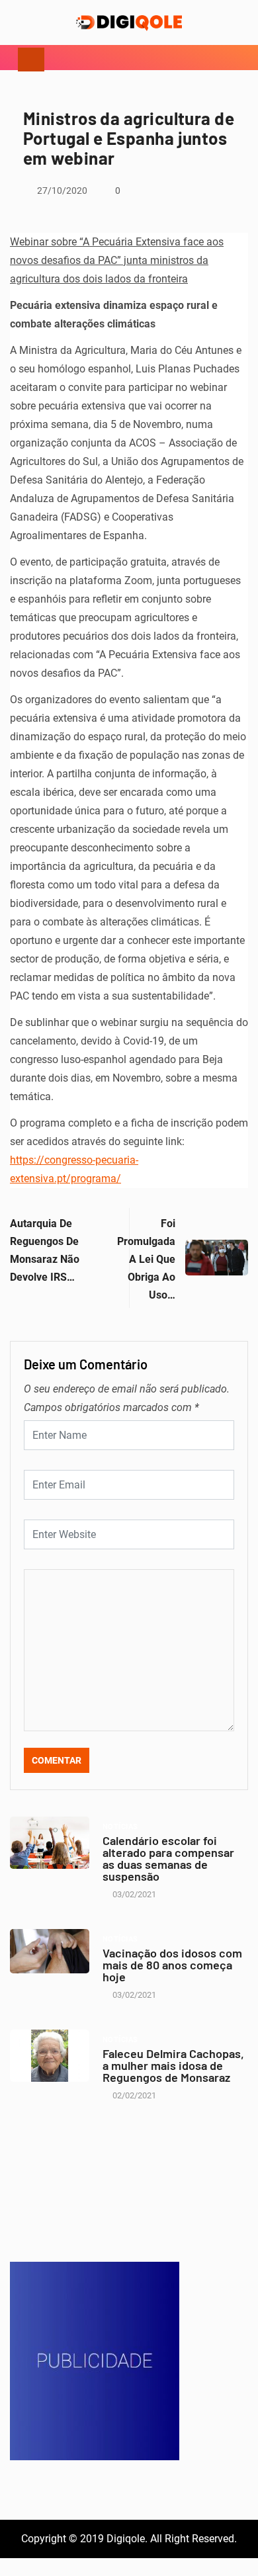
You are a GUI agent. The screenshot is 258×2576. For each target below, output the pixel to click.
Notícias (120, 1827)
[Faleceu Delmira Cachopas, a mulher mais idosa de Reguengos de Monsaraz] (50, 2056)
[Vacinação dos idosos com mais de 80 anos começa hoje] (50, 1951)
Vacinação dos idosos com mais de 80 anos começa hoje (172, 1965)
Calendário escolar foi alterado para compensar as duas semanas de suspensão (168, 1858)
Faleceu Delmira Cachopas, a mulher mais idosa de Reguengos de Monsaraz (173, 2065)
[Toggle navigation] (31, 58)
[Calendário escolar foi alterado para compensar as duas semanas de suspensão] (50, 1843)
